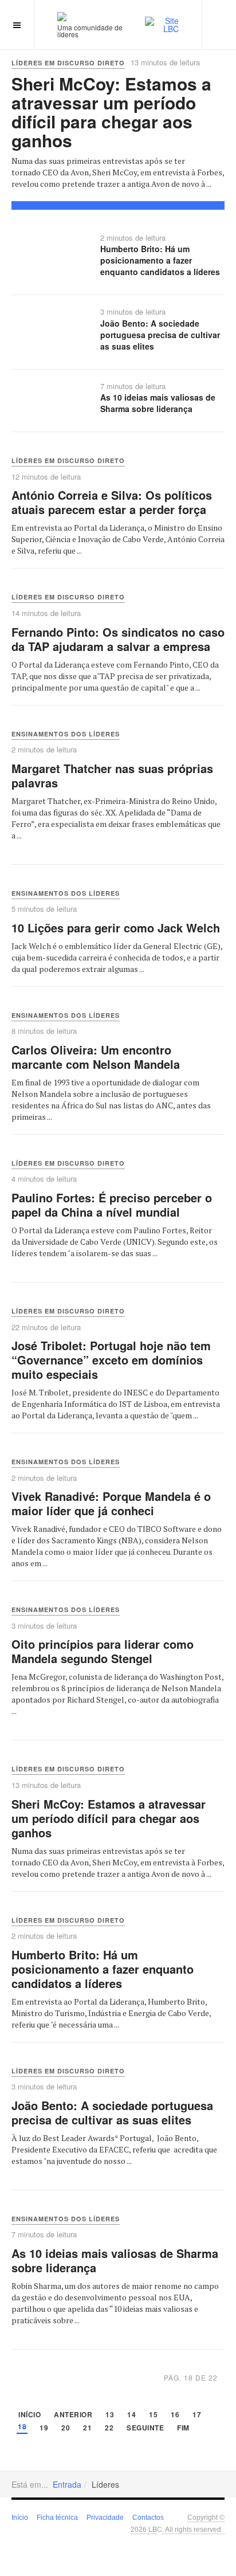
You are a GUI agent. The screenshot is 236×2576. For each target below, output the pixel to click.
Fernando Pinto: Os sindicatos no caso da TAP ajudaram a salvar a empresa (118, 639)
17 (197, 2415)
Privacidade (105, 2518)
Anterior (73, 2415)
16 (175, 2415)
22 (109, 2428)
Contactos (148, 2518)
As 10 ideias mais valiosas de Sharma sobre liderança (158, 403)
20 (66, 2428)
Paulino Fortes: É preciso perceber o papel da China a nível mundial (112, 1205)
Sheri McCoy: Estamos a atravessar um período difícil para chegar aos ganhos (111, 112)
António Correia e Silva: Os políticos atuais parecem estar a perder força (112, 502)
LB (153, 2529)
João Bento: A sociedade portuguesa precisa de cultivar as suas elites (160, 335)
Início (29, 2415)
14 (131, 2415)
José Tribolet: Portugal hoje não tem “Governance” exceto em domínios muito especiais (111, 1360)
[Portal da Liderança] (62, 16)
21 (87, 2428)
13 (110, 2415)
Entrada (67, 2484)
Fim (183, 2428)
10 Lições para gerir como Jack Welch (116, 928)
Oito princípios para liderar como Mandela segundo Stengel (103, 1651)
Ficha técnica (57, 2518)
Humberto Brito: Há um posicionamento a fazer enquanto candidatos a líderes (160, 260)
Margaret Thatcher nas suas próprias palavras (112, 775)
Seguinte (145, 2428)
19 (44, 2428)
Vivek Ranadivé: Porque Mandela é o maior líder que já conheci (111, 1503)
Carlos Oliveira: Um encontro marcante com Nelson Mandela (96, 1057)
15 (153, 2415)
